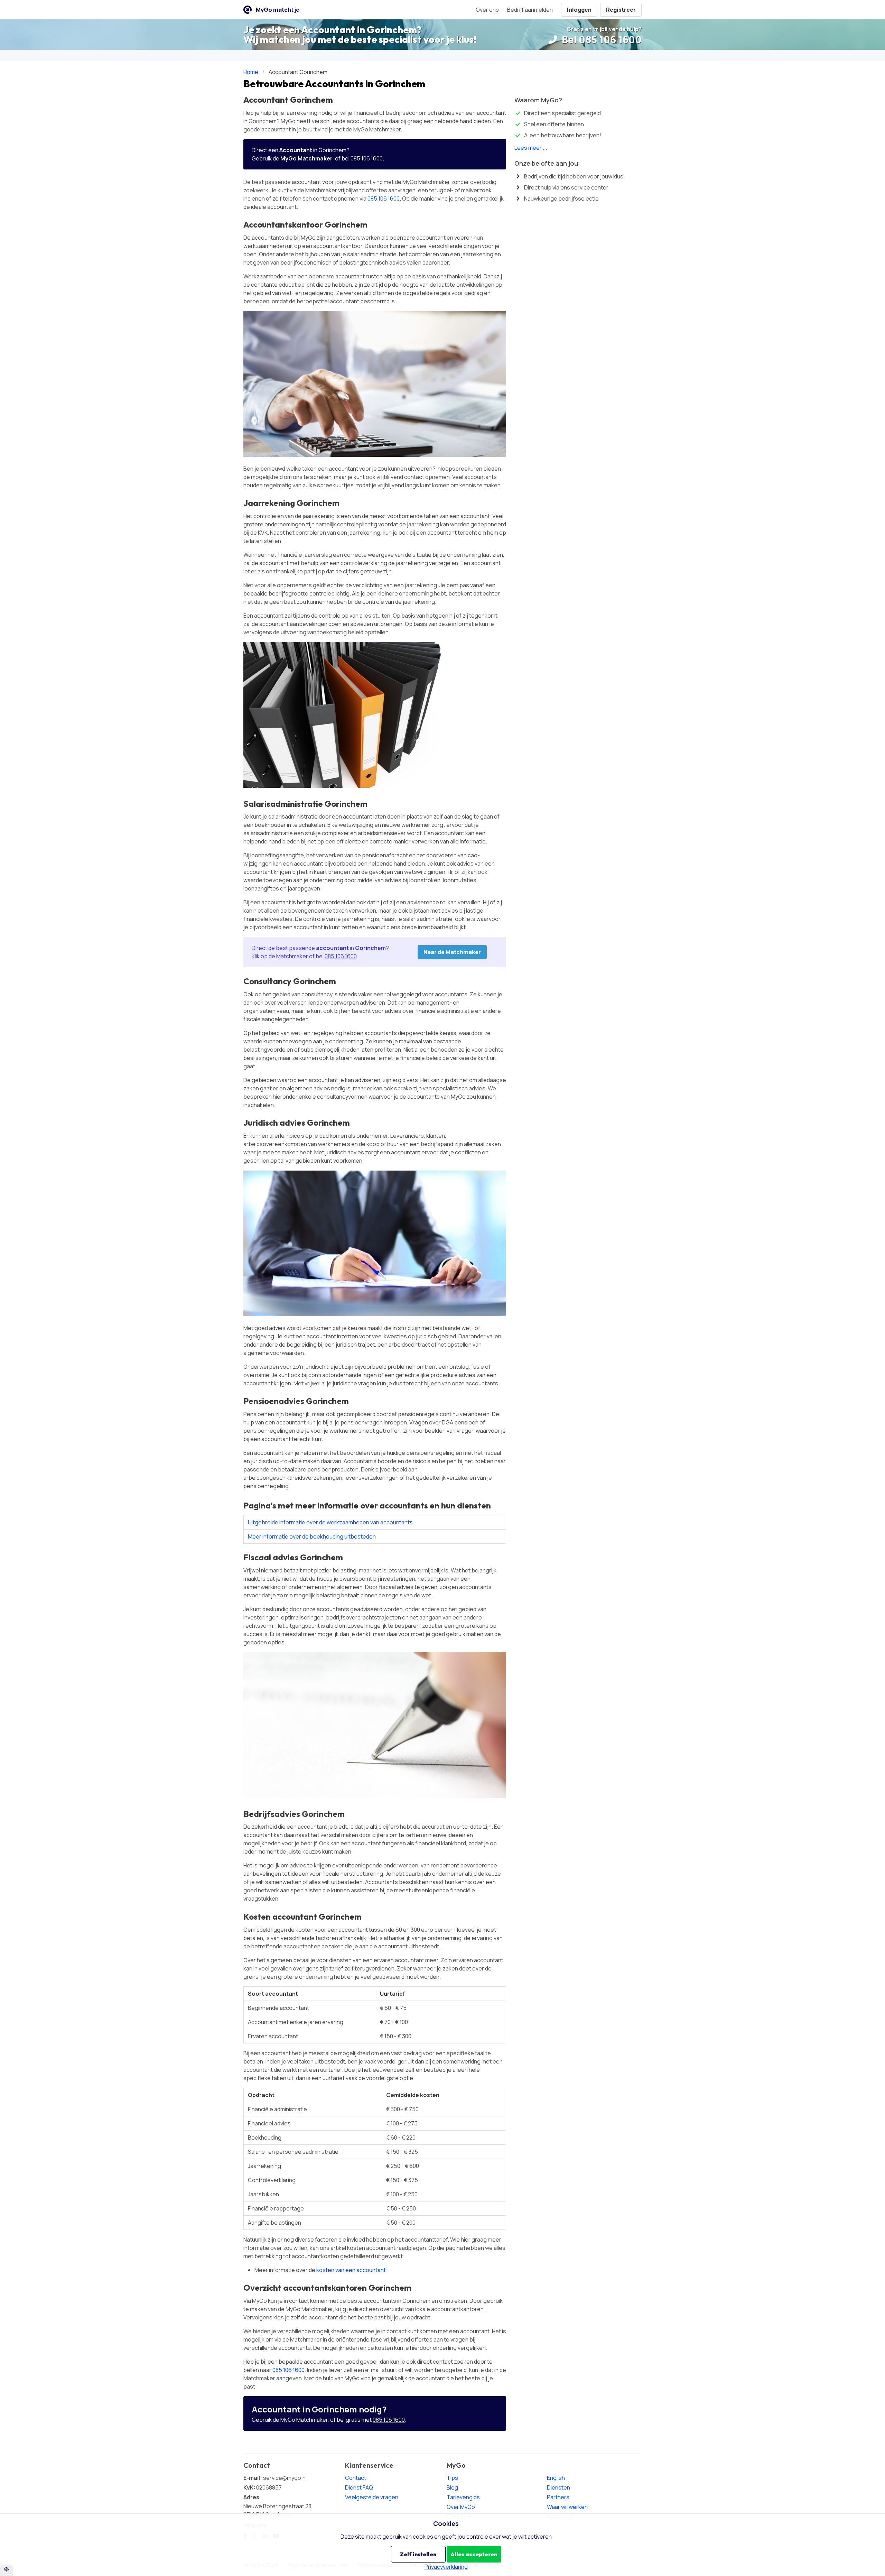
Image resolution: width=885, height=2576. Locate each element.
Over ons (487, 10)
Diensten (558, 2487)
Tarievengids (463, 2497)
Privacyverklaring (446, 2567)
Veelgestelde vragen (372, 2497)
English (556, 2478)
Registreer (621, 10)
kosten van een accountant (351, 2270)
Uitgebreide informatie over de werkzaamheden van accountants (330, 1522)
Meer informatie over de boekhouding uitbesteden (312, 1536)
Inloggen (579, 10)
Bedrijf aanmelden (530, 10)
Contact (356, 2478)
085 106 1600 (367, 158)
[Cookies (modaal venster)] (6, 2570)
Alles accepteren (474, 2554)
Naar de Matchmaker (452, 952)
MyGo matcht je (278, 10)
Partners (558, 2497)
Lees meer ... (531, 148)
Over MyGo (461, 2507)
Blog (452, 2487)
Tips (452, 2478)
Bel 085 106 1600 (601, 39)
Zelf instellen (418, 2554)
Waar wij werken (567, 2507)
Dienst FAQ (359, 2487)
